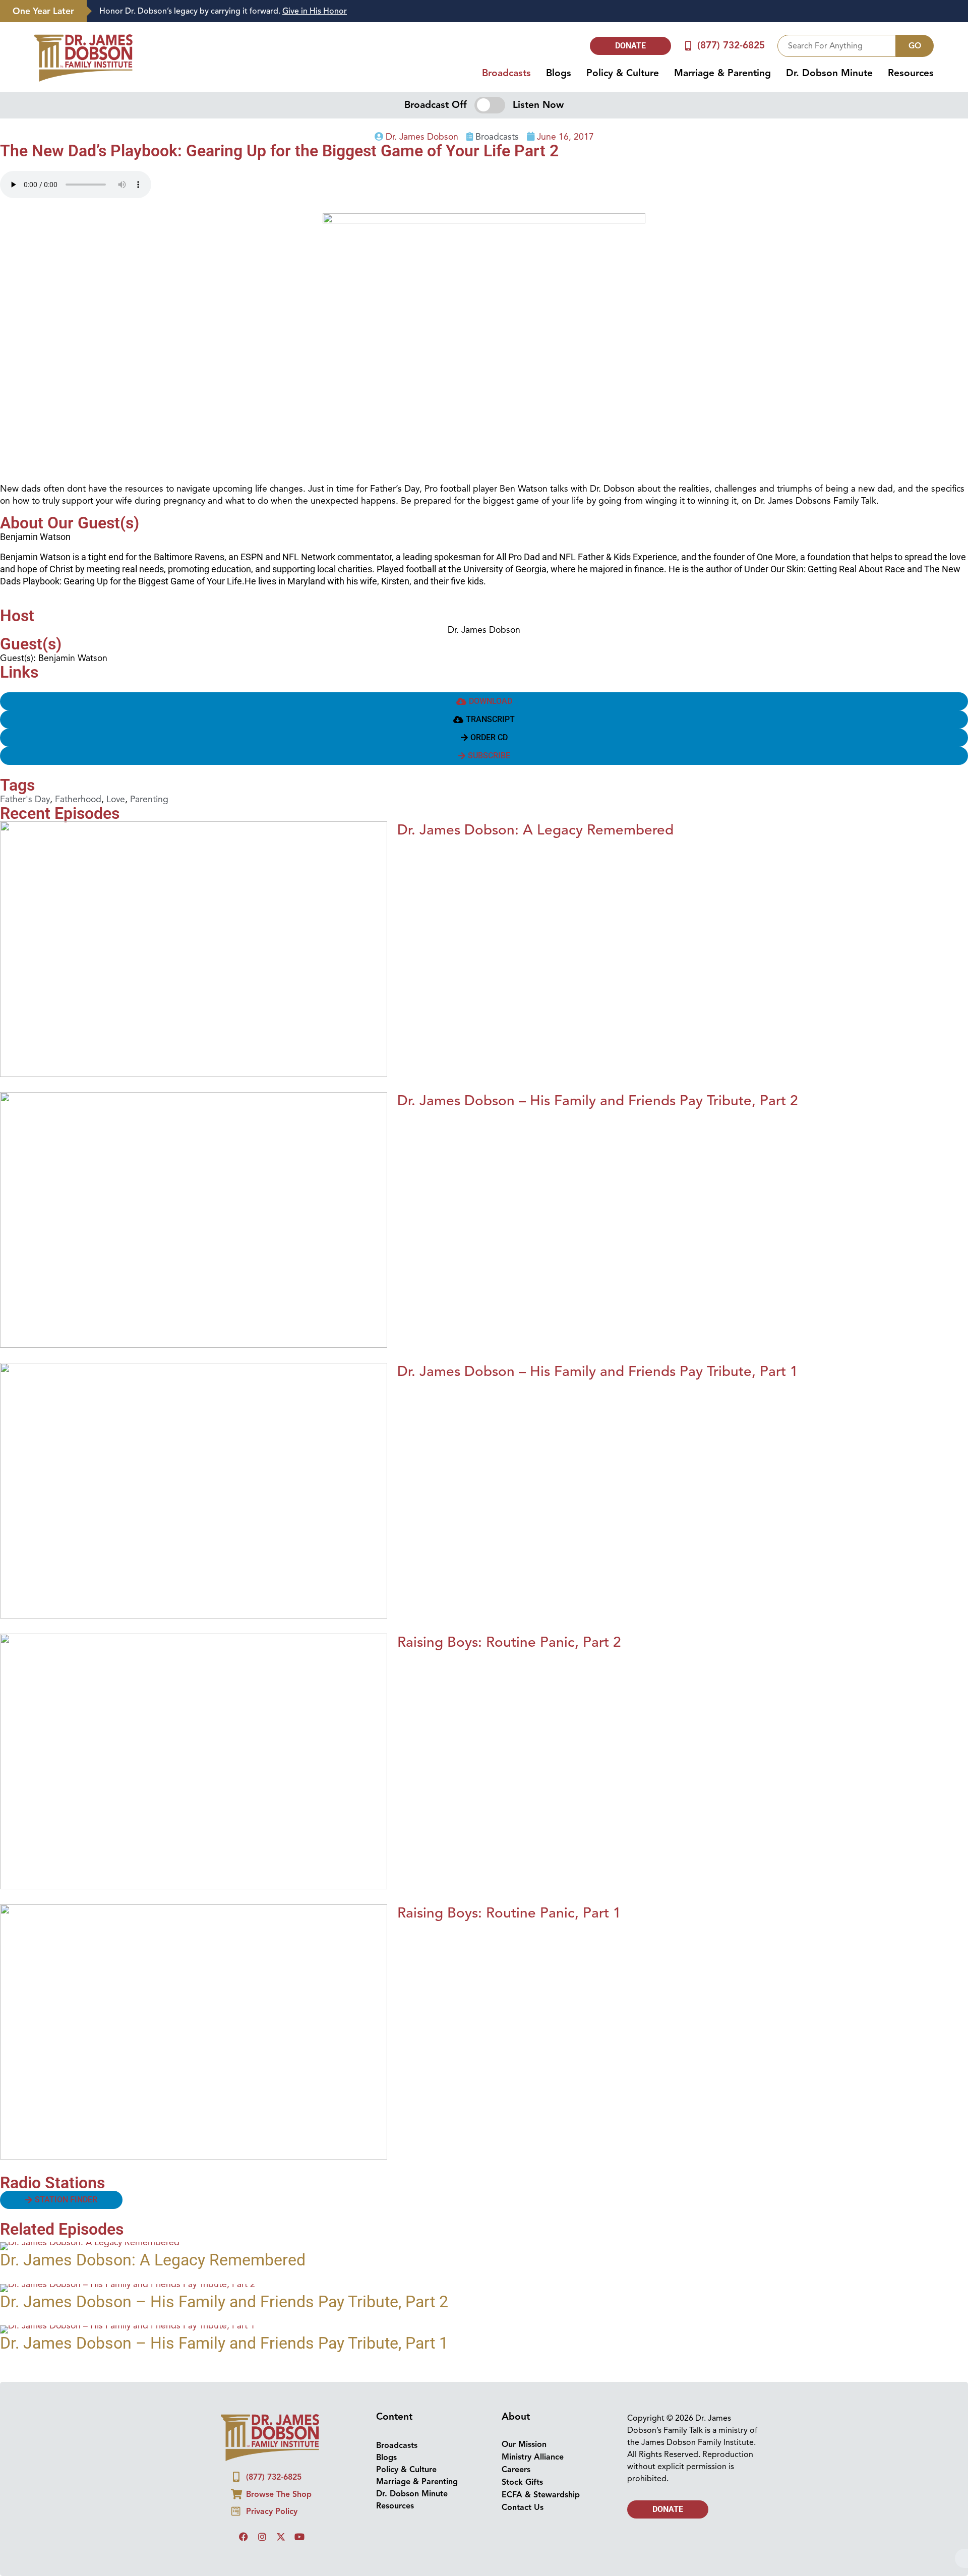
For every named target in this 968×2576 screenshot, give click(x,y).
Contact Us (523, 2507)
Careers (516, 2470)
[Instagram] (262, 2537)
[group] (522, 11)
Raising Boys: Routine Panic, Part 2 (509, 1642)
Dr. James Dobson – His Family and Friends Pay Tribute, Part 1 (598, 1371)
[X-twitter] (281, 2537)
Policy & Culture (623, 73)
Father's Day (25, 799)
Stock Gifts (522, 2482)
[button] (484, 720)
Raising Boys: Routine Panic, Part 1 (509, 1913)
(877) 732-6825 (731, 45)
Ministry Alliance (533, 2457)
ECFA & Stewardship (541, 2495)
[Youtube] (299, 2537)
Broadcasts (506, 73)
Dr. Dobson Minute (829, 73)
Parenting (149, 799)
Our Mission (524, 2444)
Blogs (559, 73)
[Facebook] (244, 2537)
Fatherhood (78, 799)
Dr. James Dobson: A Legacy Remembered (535, 830)
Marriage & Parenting (722, 73)
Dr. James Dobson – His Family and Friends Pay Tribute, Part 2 (598, 1100)
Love (116, 799)
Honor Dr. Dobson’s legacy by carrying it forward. (223, 11)
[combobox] (837, 46)
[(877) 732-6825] (688, 46)
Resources (911, 73)
